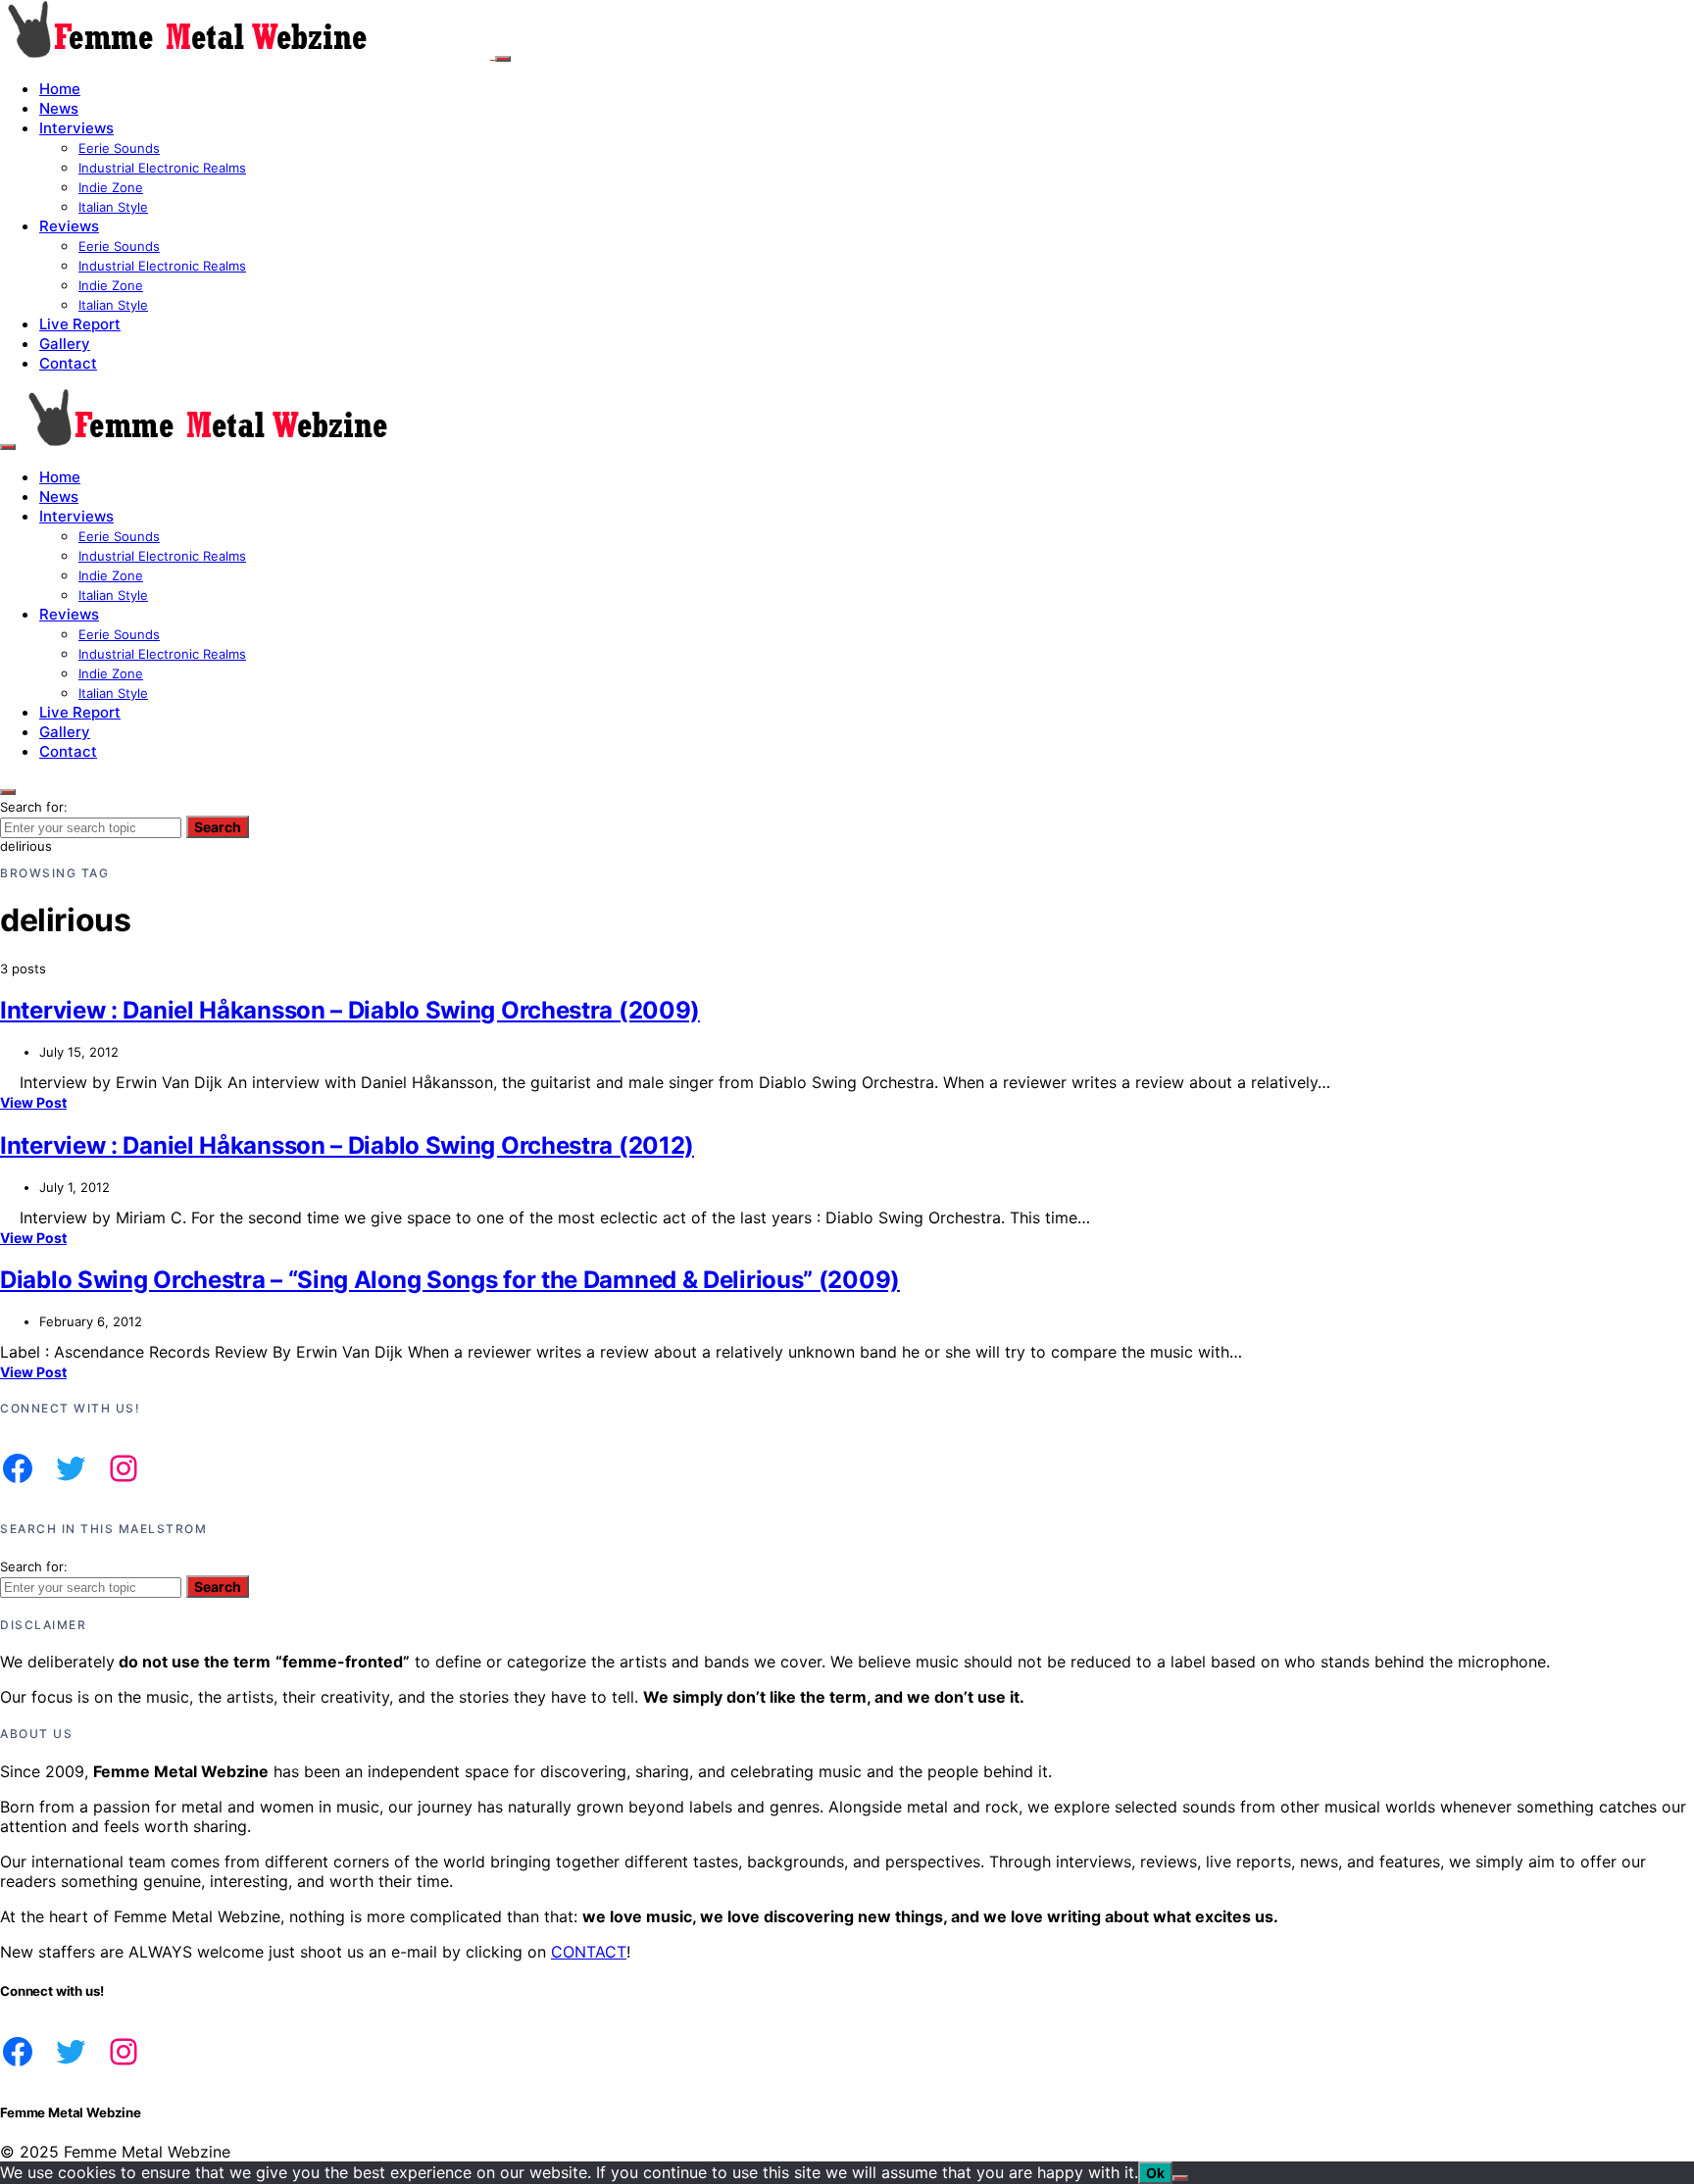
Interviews (76, 128)
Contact (68, 363)
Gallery (65, 344)
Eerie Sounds (119, 148)
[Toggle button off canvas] (503, 59)
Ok (1155, 2173)
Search (218, 827)
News (59, 108)
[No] (1180, 2178)
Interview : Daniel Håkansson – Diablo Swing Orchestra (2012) (347, 1145)
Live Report (80, 324)
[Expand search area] (8, 447)
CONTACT (589, 1952)
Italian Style (113, 207)
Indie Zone (111, 187)
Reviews (69, 226)
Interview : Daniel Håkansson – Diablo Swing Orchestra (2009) (350, 1010)
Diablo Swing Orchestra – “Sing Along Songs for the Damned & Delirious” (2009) (450, 1280)
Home (60, 89)
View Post (33, 1102)
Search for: (34, 807)
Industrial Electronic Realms (162, 168)
